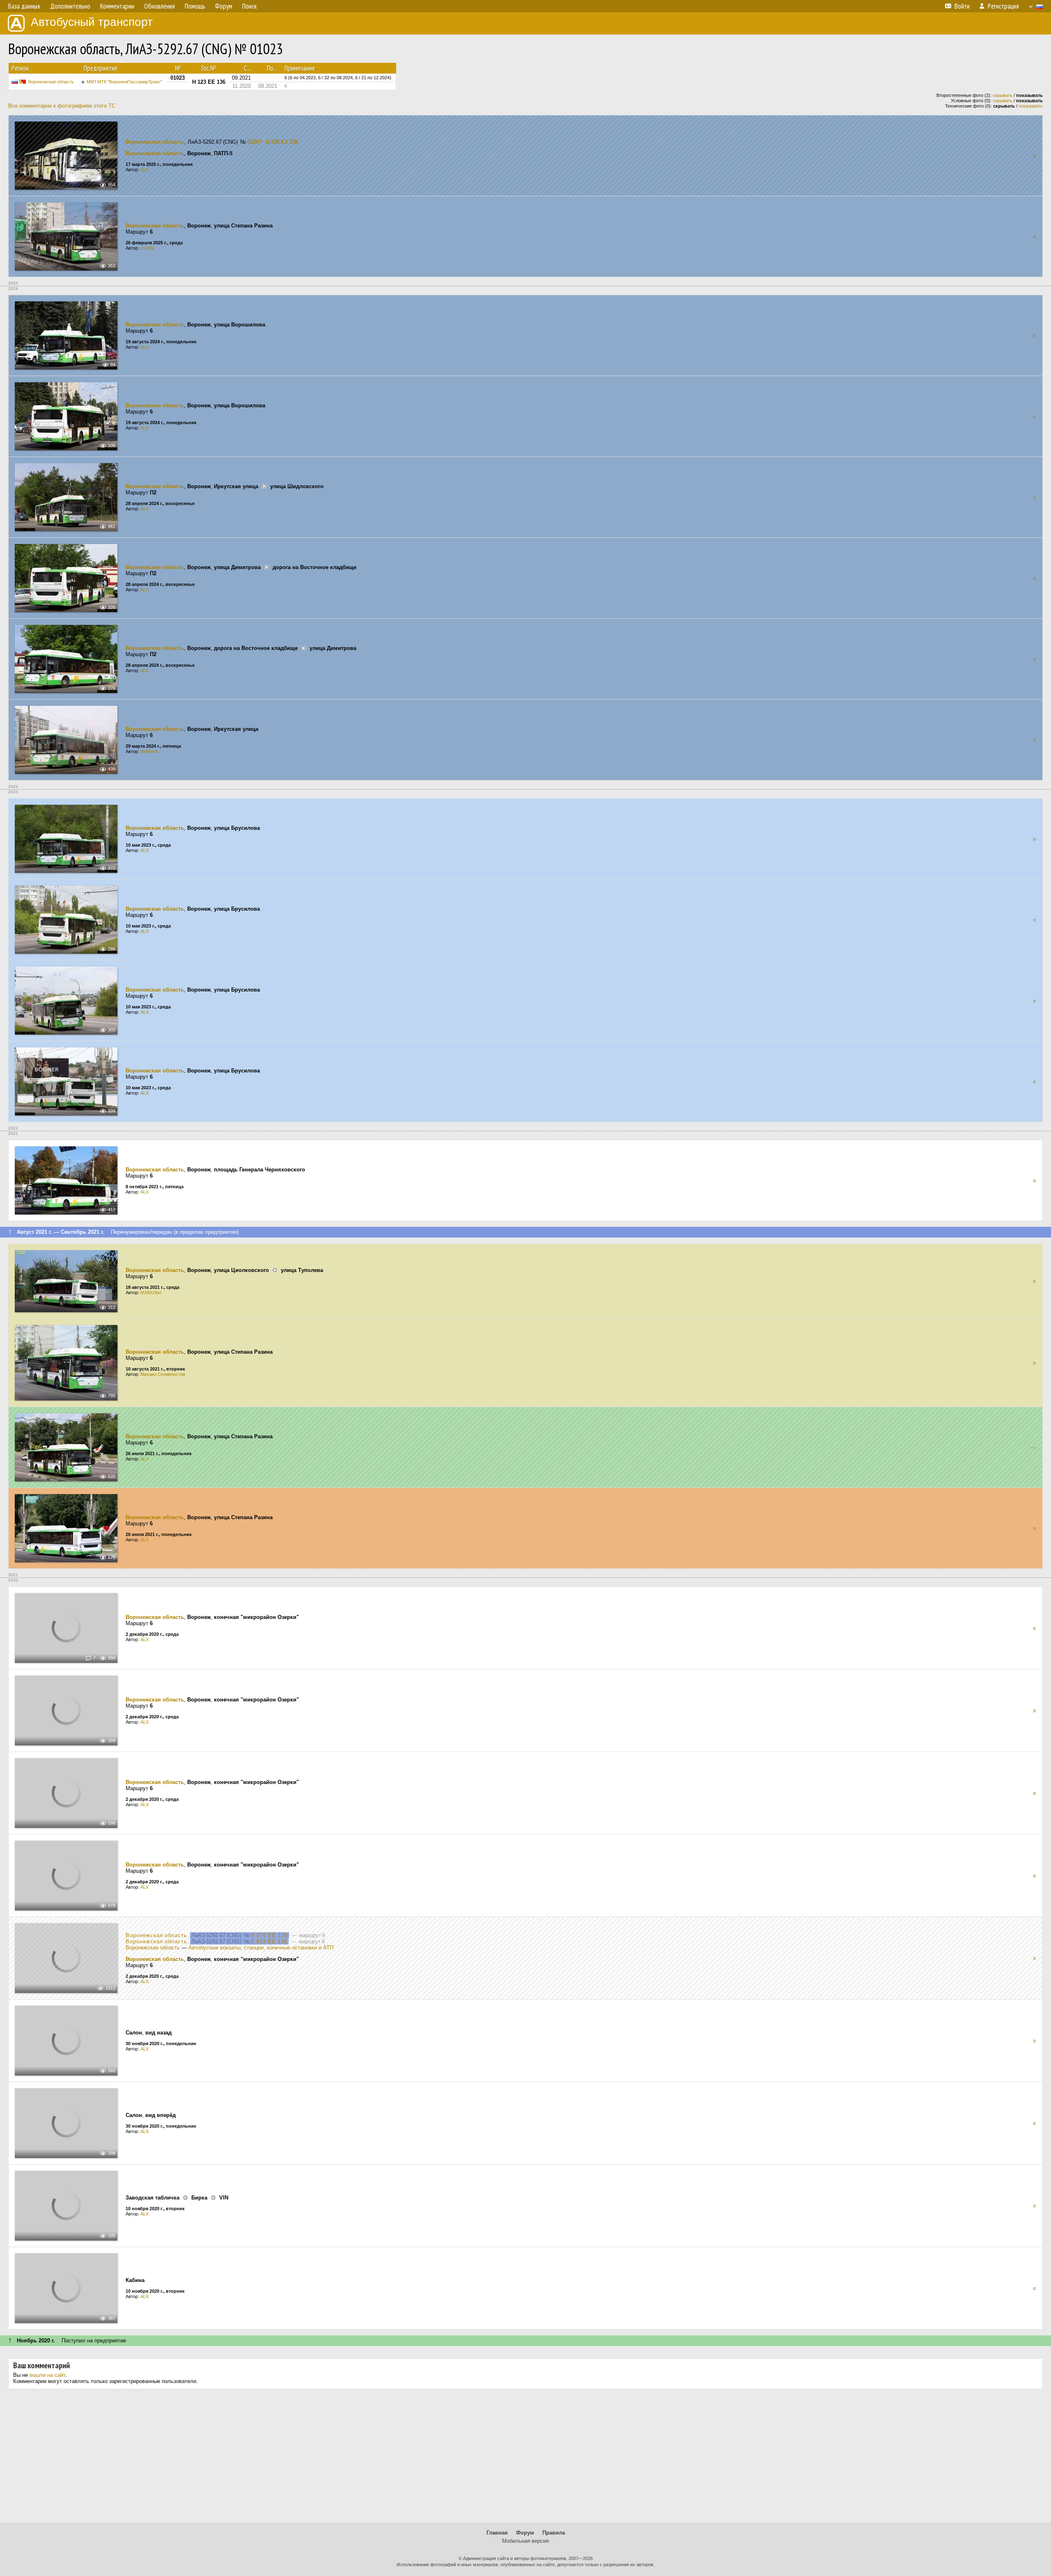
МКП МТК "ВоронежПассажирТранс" (124, 82)
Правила (554, 2533)
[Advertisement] (525, 2459)
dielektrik (149, 751)
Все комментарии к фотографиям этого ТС (62, 106)
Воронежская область (51, 82)
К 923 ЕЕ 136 (269, 1941)
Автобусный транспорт (92, 22)
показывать (1031, 106)
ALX (145, 170)
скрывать (1003, 95)
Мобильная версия (525, 2541)
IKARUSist (151, 1293)
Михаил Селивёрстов (163, 1374)
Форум (525, 2533)
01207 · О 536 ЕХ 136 (273, 142)
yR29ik (147, 248)
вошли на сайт (47, 2375)
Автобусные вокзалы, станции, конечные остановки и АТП (261, 1948)
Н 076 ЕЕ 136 (269, 1935)
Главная (497, 2533)
